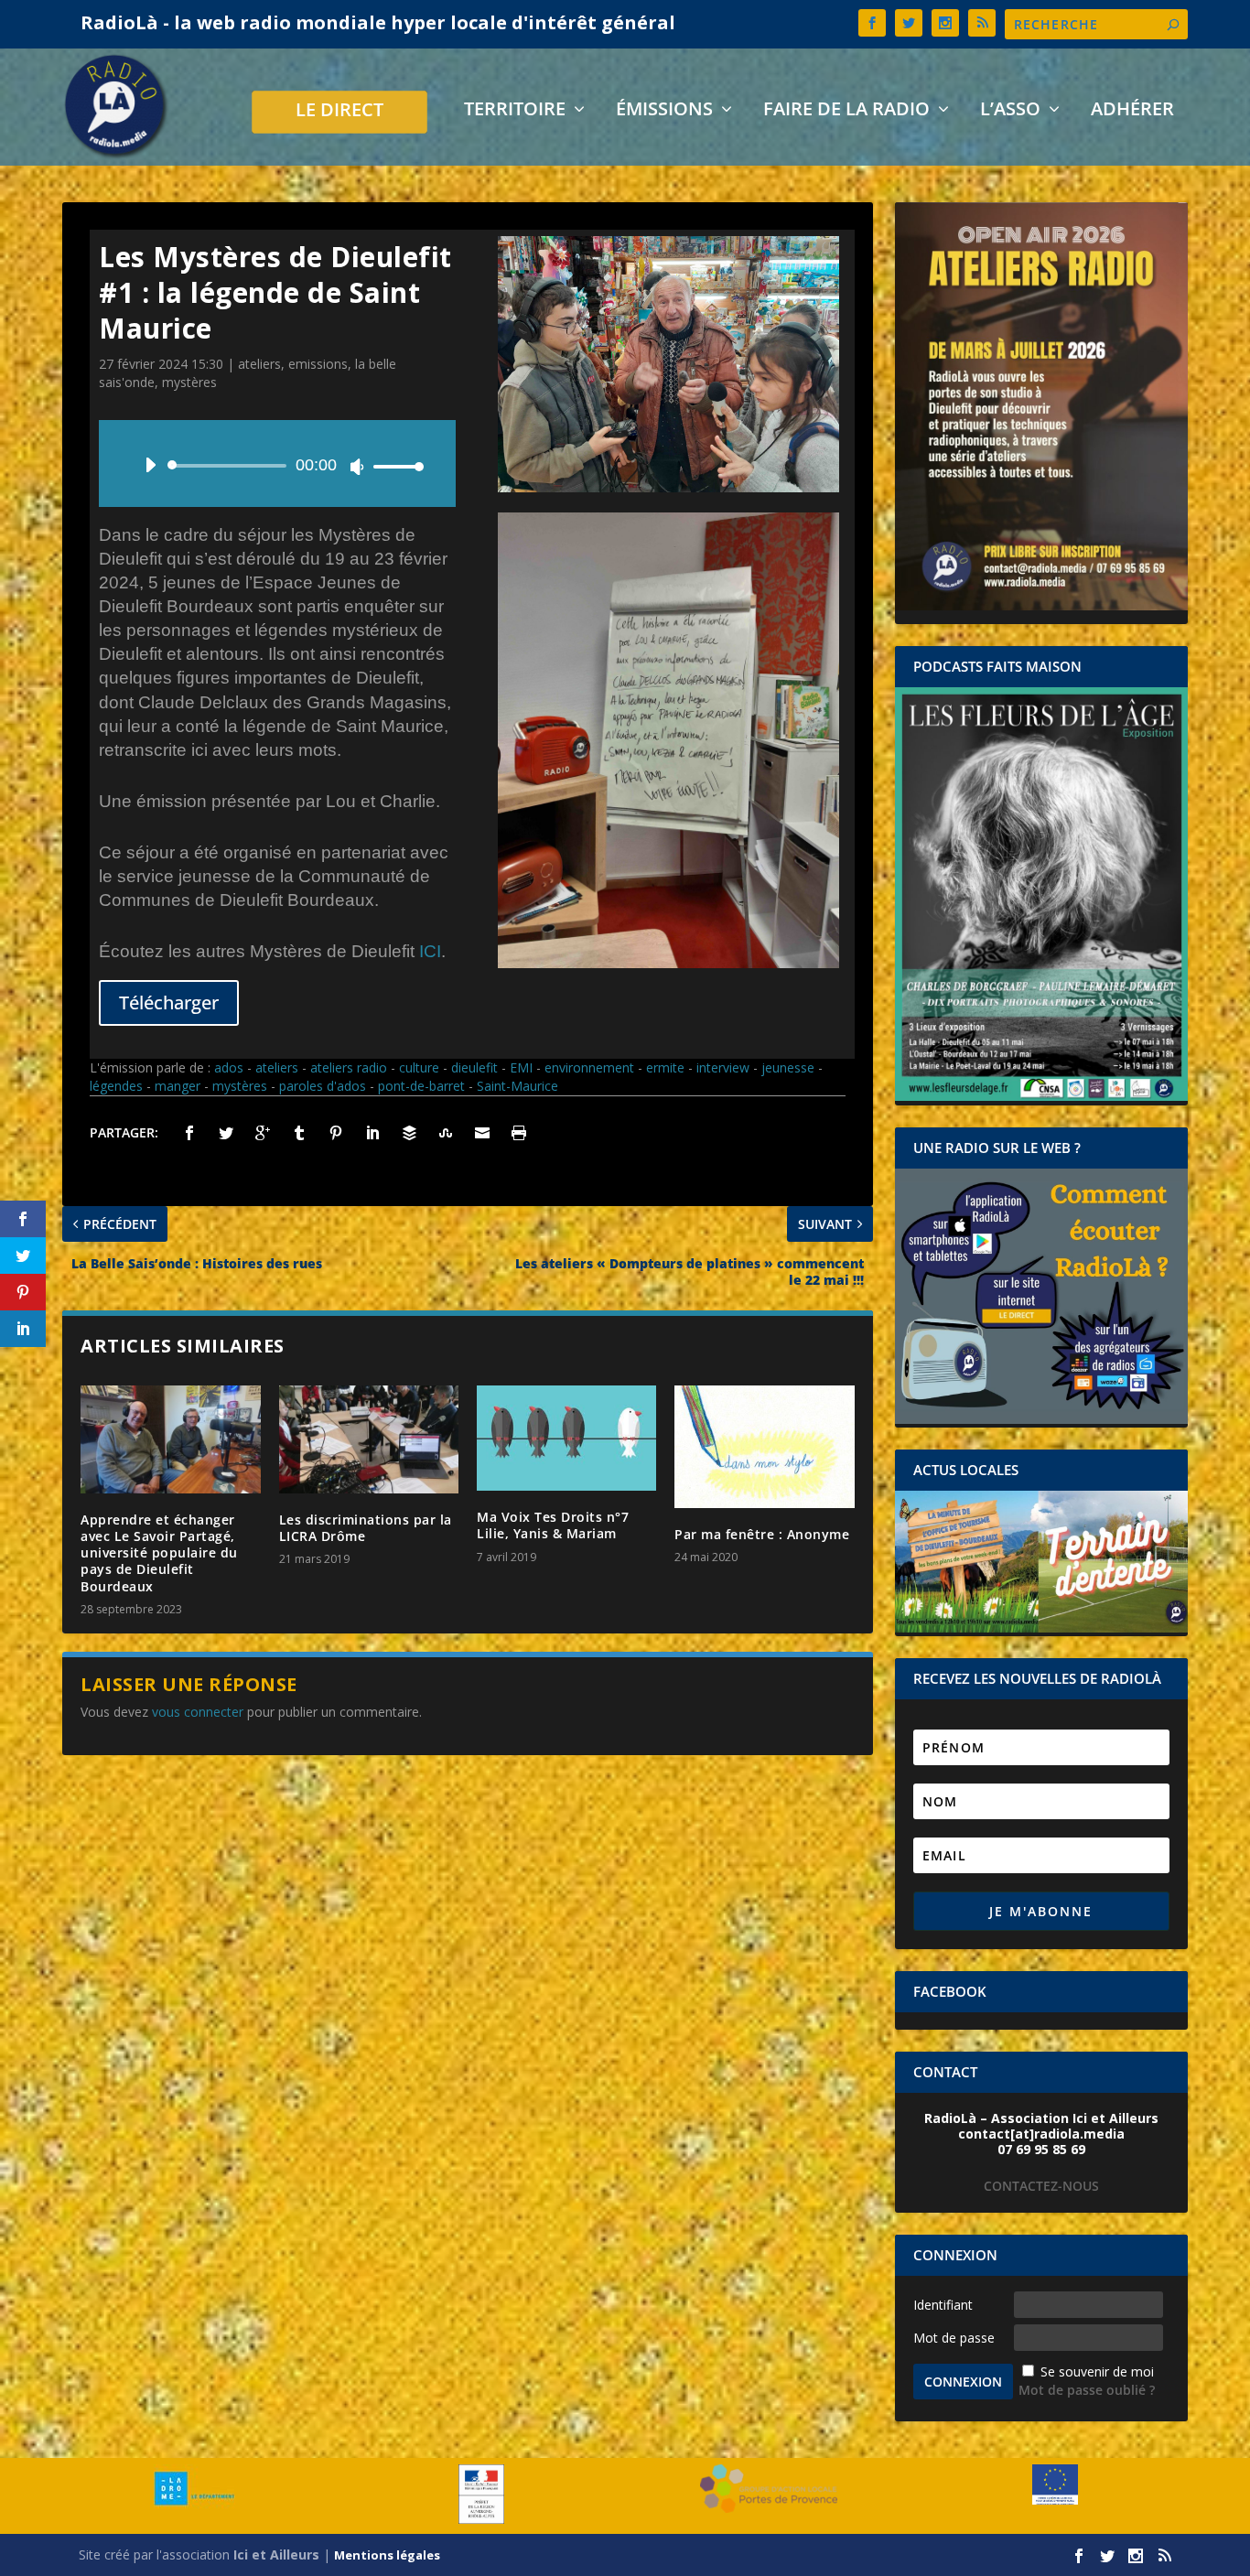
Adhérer (1132, 111)
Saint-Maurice (517, 1086)
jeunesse (788, 1067)
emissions (318, 364)
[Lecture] (150, 465)
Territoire (515, 111)
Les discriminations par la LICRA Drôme (366, 1528)
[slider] (393, 466)
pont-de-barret (421, 1086)
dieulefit (474, 1067)
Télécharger (169, 1002)
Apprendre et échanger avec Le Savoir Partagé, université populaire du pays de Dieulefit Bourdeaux (159, 1553)
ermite (665, 1067)
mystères (189, 382)
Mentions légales (387, 2555)
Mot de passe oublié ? (1087, 2390)
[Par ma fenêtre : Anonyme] (764, 1447)
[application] (277, 466)
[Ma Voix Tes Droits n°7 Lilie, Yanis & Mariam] (566, 1438)
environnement (589, 1067)
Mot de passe (954, 2338)
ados (229, 1067)
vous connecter (198, 1712)
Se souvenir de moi (1097, 2371)
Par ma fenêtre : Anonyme (762, 1534)
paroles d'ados (323, 1086)
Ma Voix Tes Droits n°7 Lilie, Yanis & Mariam (553, 1525)
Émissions (664, 111)
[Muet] (357, 467)
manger (178, 1086)
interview (723, 1067)
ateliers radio (349, 1067)
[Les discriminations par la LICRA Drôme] (369, 1439)
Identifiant (943, 2305)
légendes (116, 1086)
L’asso (1010, 111)
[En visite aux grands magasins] (668, 487)
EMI (521, 1067)
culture (419, 1067)
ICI (430, 951)
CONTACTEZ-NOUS (1041, 2186)
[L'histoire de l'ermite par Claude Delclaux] (668, 963)
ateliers (259, 364)
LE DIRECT (339, 112)
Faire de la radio (846, 111)
